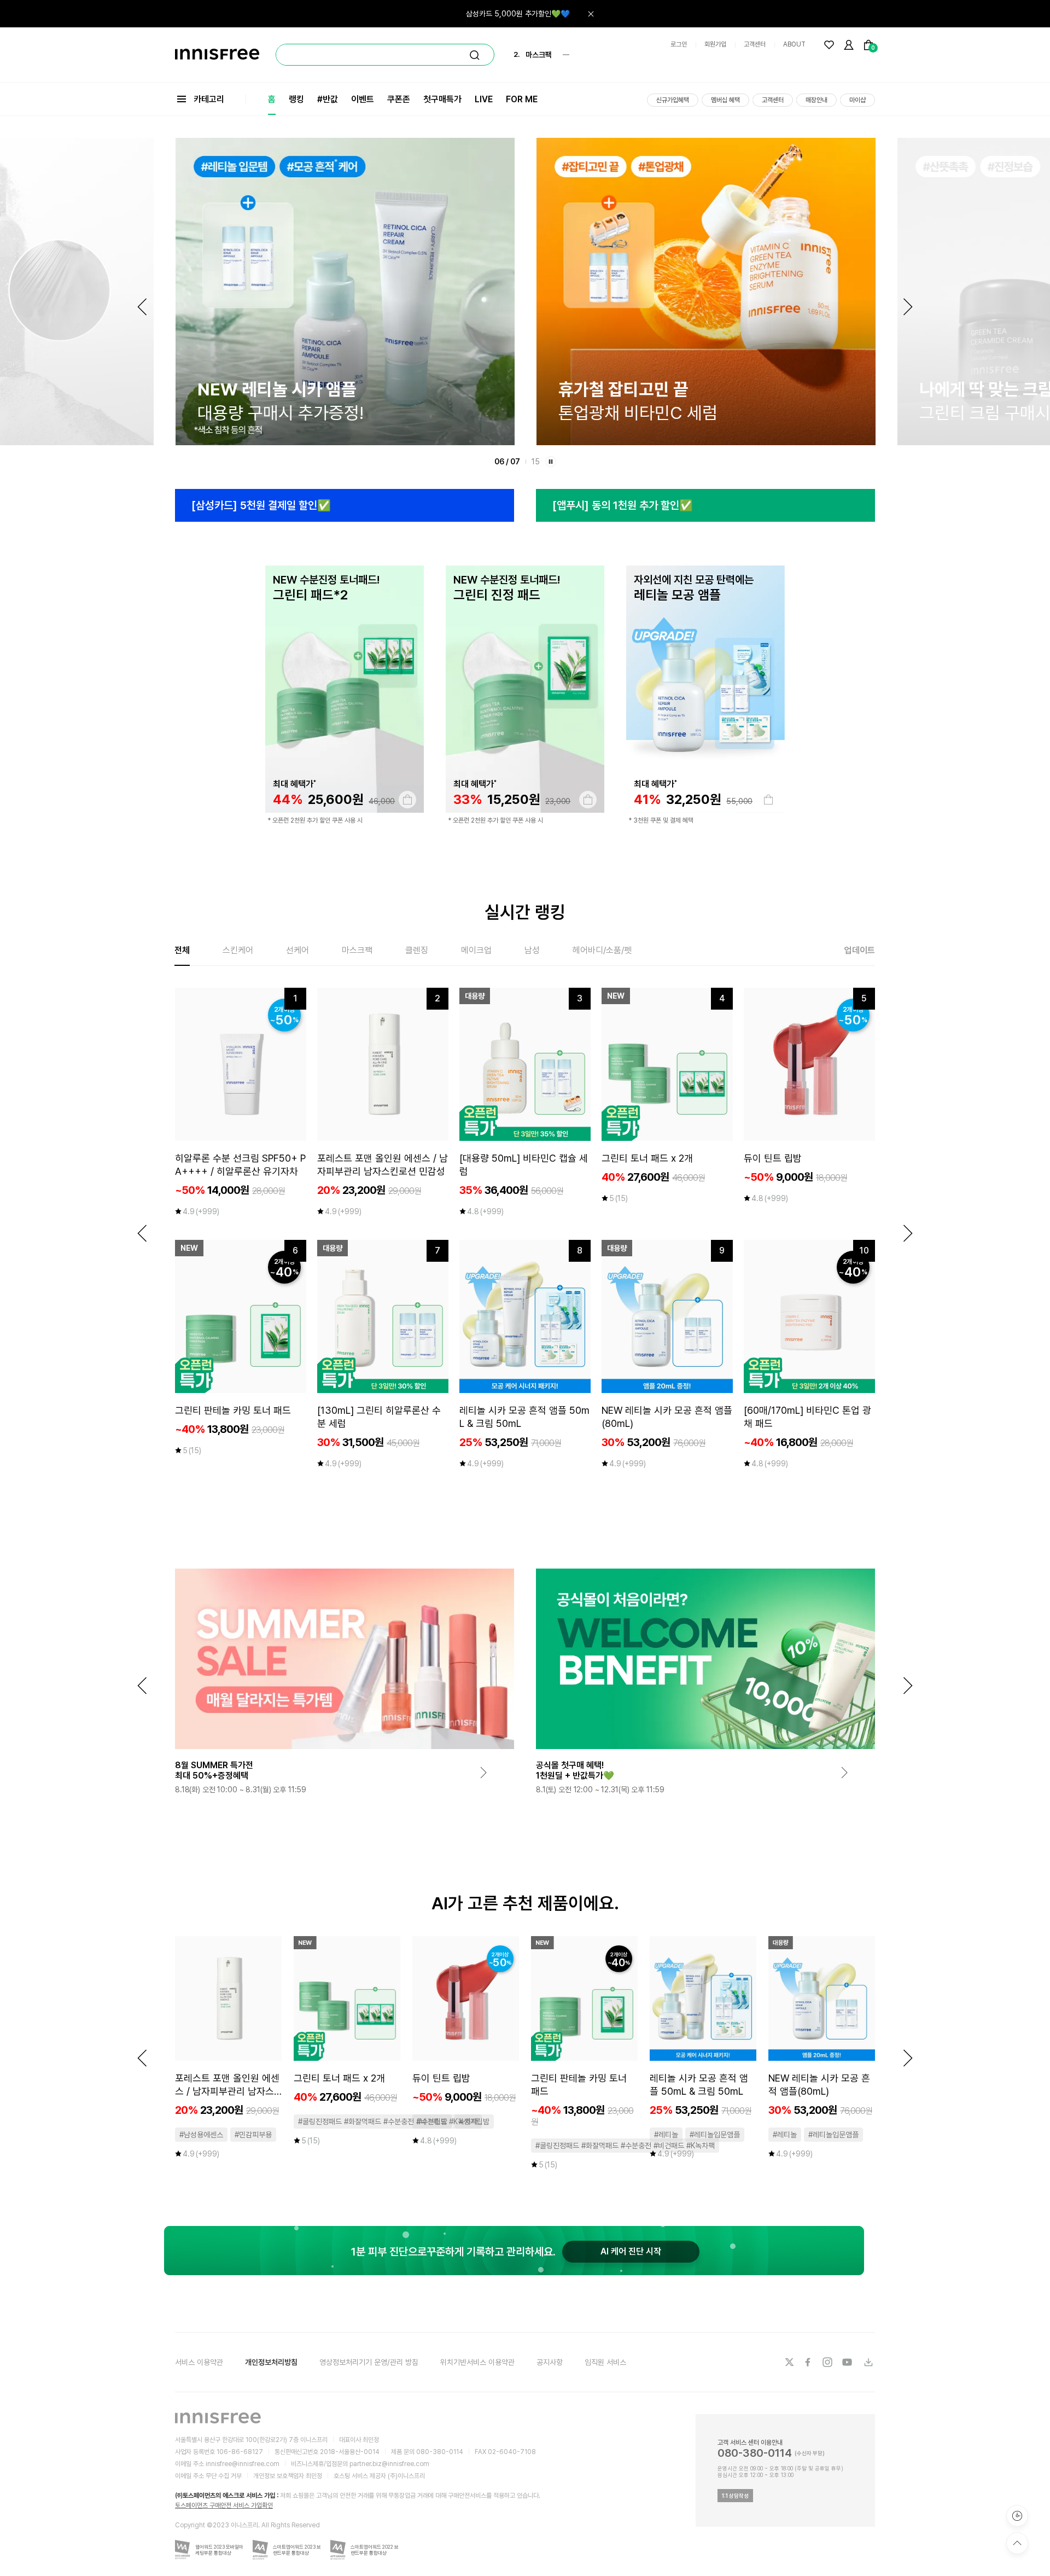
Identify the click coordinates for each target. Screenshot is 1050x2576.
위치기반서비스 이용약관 (477, 2362)
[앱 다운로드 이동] (868, 2362)
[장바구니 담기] (407, 800)
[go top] (1017, 2543)
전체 (182, 950)
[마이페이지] (849, 45)
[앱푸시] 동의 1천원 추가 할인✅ (623, 505)
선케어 (297, 950)
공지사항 (550, 2362)
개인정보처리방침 (271, 2362)
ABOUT (794, 44)
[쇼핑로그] (1017, 2516)
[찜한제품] (829, 45)
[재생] (551, 462)
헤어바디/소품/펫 (602, 950)
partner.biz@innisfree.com (389, 2464)
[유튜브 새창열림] (848, 2362)
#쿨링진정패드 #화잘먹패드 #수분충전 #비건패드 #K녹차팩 (388, 2122)
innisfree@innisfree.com (243, 2464)
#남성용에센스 (201, 2135)
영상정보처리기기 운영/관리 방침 (369, 2362)
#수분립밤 (432, 2122)
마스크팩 (357, 950)
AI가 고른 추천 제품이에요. (525, 1903)
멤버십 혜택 (725, 100)
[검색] (475, 55)
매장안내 (816, 100)
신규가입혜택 (673, 100)
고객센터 (755, 44)
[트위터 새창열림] (789, 2362)
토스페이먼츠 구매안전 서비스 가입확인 (224, 2505)
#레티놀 (666, 2135)
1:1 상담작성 (735, 2496)
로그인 (679, 44)
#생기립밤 (474, 2122)
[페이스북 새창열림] (809, 2362)
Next (908, 307)
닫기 (591, 14)
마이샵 (857, 100)
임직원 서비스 (605, 2362)
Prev (142, 307)
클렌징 (417, 950)
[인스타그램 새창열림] (829, 2362)
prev (142, 1233)
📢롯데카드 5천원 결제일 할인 (523, 14)
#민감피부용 (253, 2135)
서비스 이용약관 (199, 2362)
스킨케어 (238, 950)
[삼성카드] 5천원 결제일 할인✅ (261, 505)
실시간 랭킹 (525, 912)
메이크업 (476, 950)
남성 (532, 950)
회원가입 (715, 44)
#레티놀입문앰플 (715, 2135)
